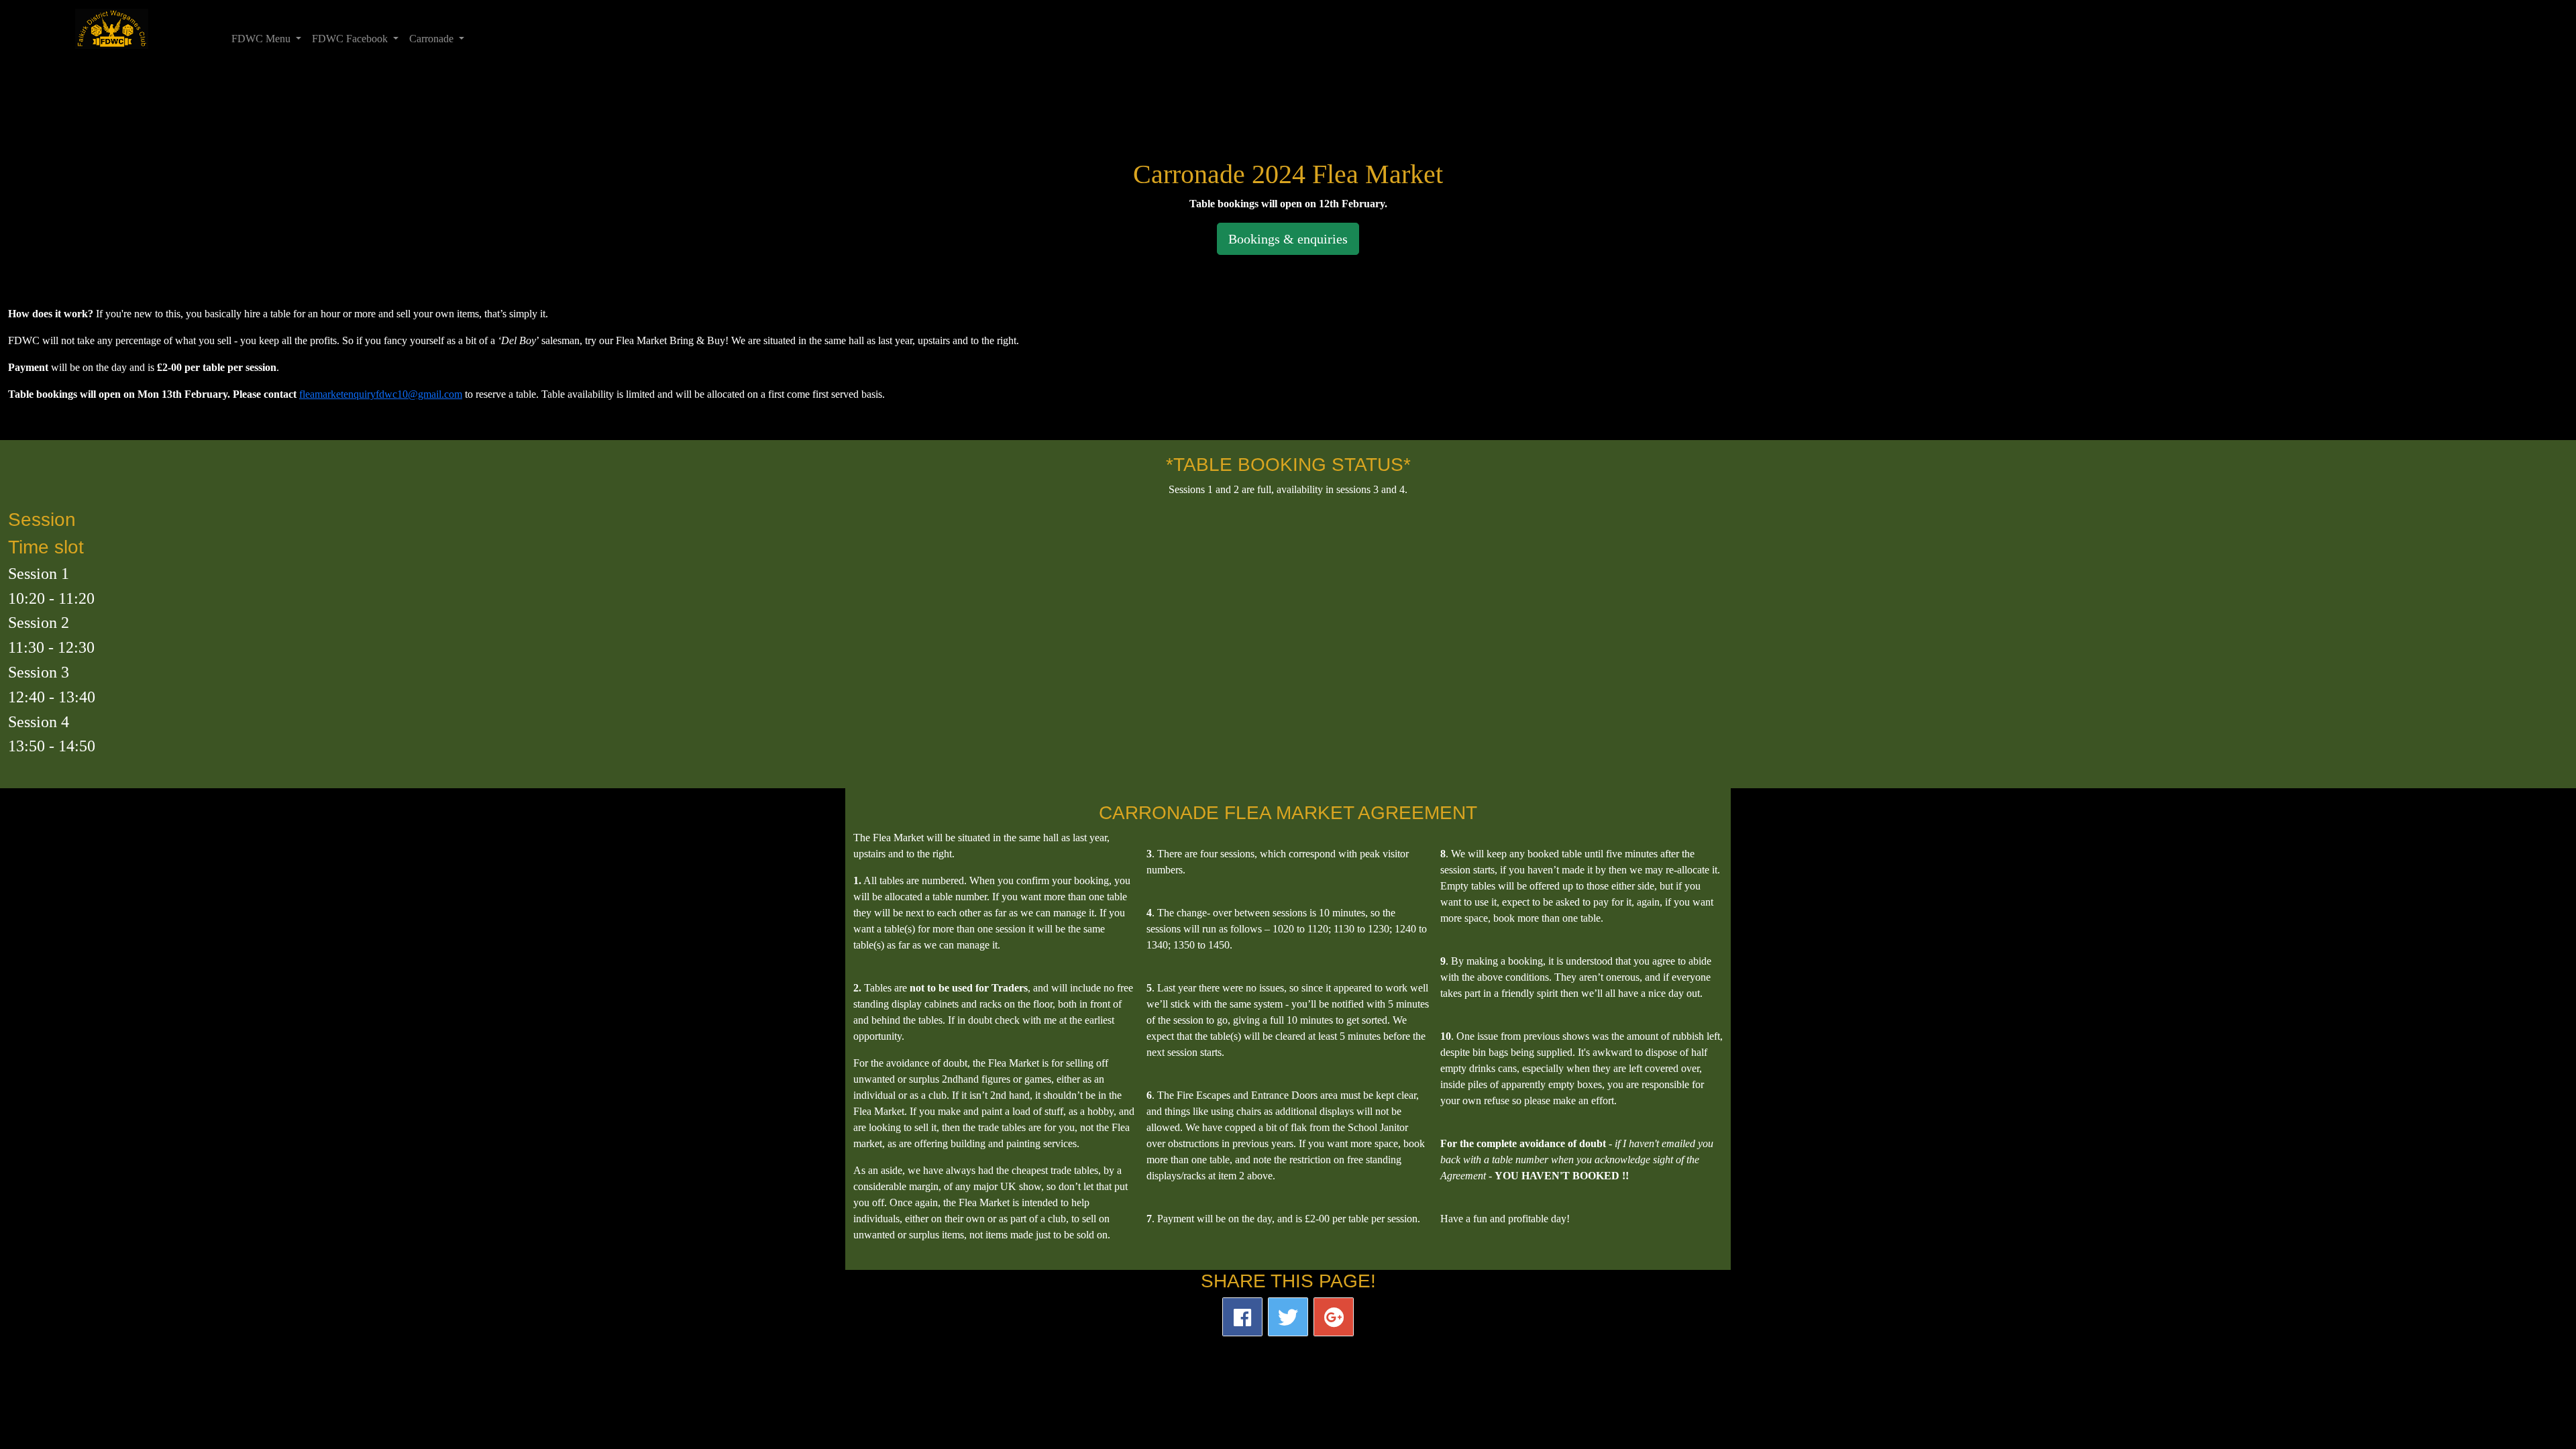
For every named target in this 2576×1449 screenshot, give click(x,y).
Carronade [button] (433, 39)
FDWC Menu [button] (262, 39)
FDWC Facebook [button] (351, 39)
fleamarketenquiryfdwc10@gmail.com (381, 394)
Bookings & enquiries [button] (1288, 239)
